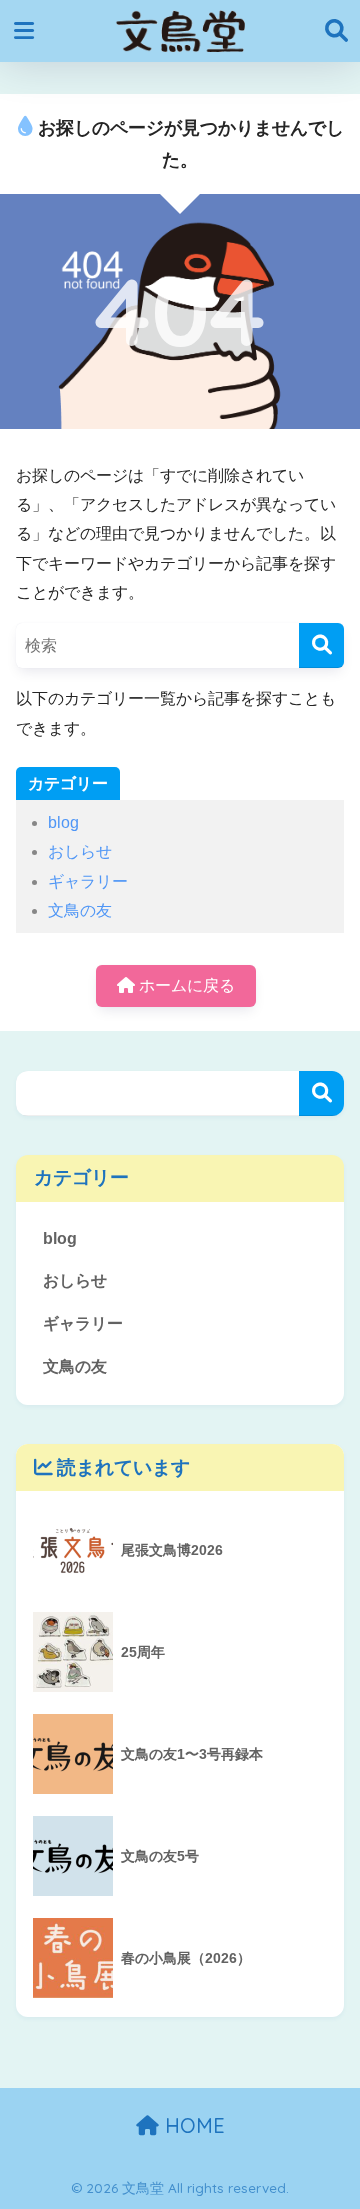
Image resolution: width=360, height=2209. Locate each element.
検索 (321, 1093)
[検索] (321, 645)
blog (63, 822)
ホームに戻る (185, 985)
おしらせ (80, 851)
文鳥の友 (80, 910)
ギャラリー (88, 881)
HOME (192, 2125)
